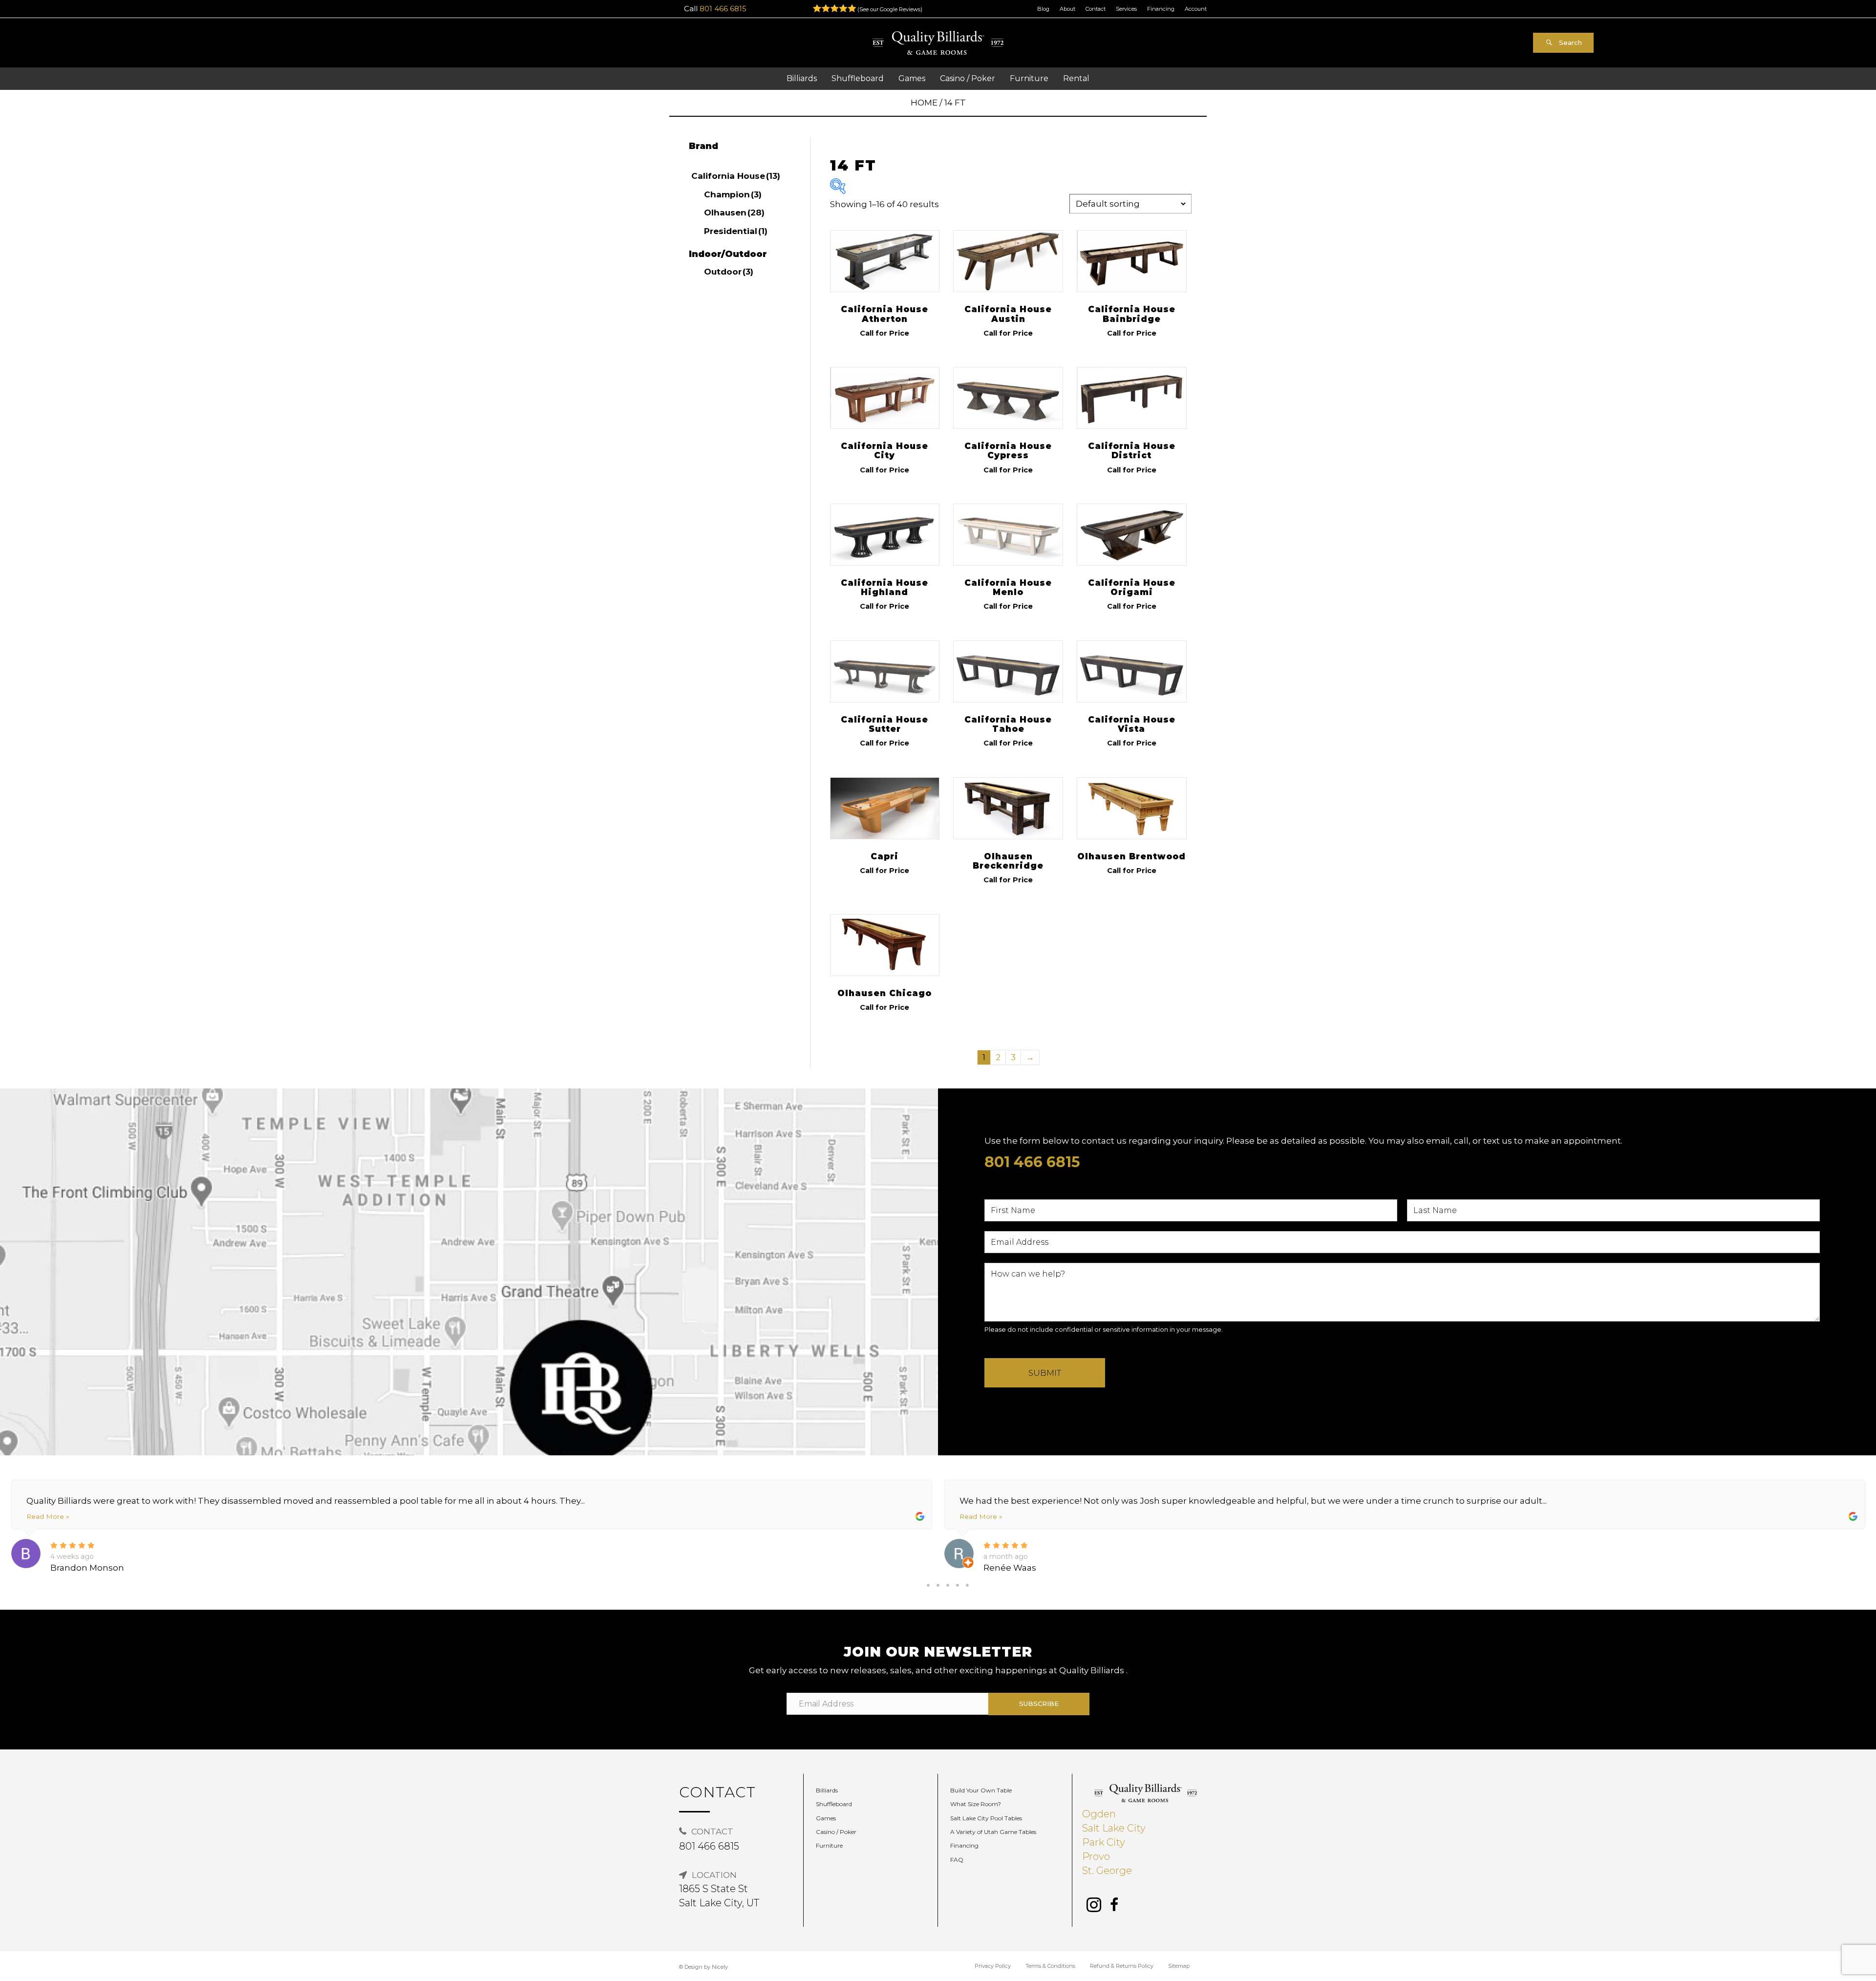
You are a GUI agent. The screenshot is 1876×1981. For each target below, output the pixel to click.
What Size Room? (976, 1804)
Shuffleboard (834, 1804)
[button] (1563, 43)
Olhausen (734, 213)
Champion (733, 194)
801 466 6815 (723, 9)
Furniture (829, 1845)
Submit (1045, 1373)
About (1067, 9)
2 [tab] (938, 1585)
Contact (1096, 9)
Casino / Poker (836, 1832)
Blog (1043, 9)
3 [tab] (948, 1585)
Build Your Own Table (981, 1790)
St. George (1107, 1871)
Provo (1096, 1856)
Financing (1161, 9)
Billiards (827, 1790)
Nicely (720, 1967)
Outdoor (729, 272)
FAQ (957, 1860)
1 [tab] (928, 1585)
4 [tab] (958, 1585)
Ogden (1099, 1814)
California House (736, 176)
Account (1196, 9)
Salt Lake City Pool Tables (986, 1818)
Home (924, 103)
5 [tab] (967, 1585)
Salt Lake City (1114, 1828)
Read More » (48, 1516)
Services (1126, 9)
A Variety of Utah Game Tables (993, 1832)
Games (826, 1818)
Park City (1104, 1842)
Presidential (736, 231)
